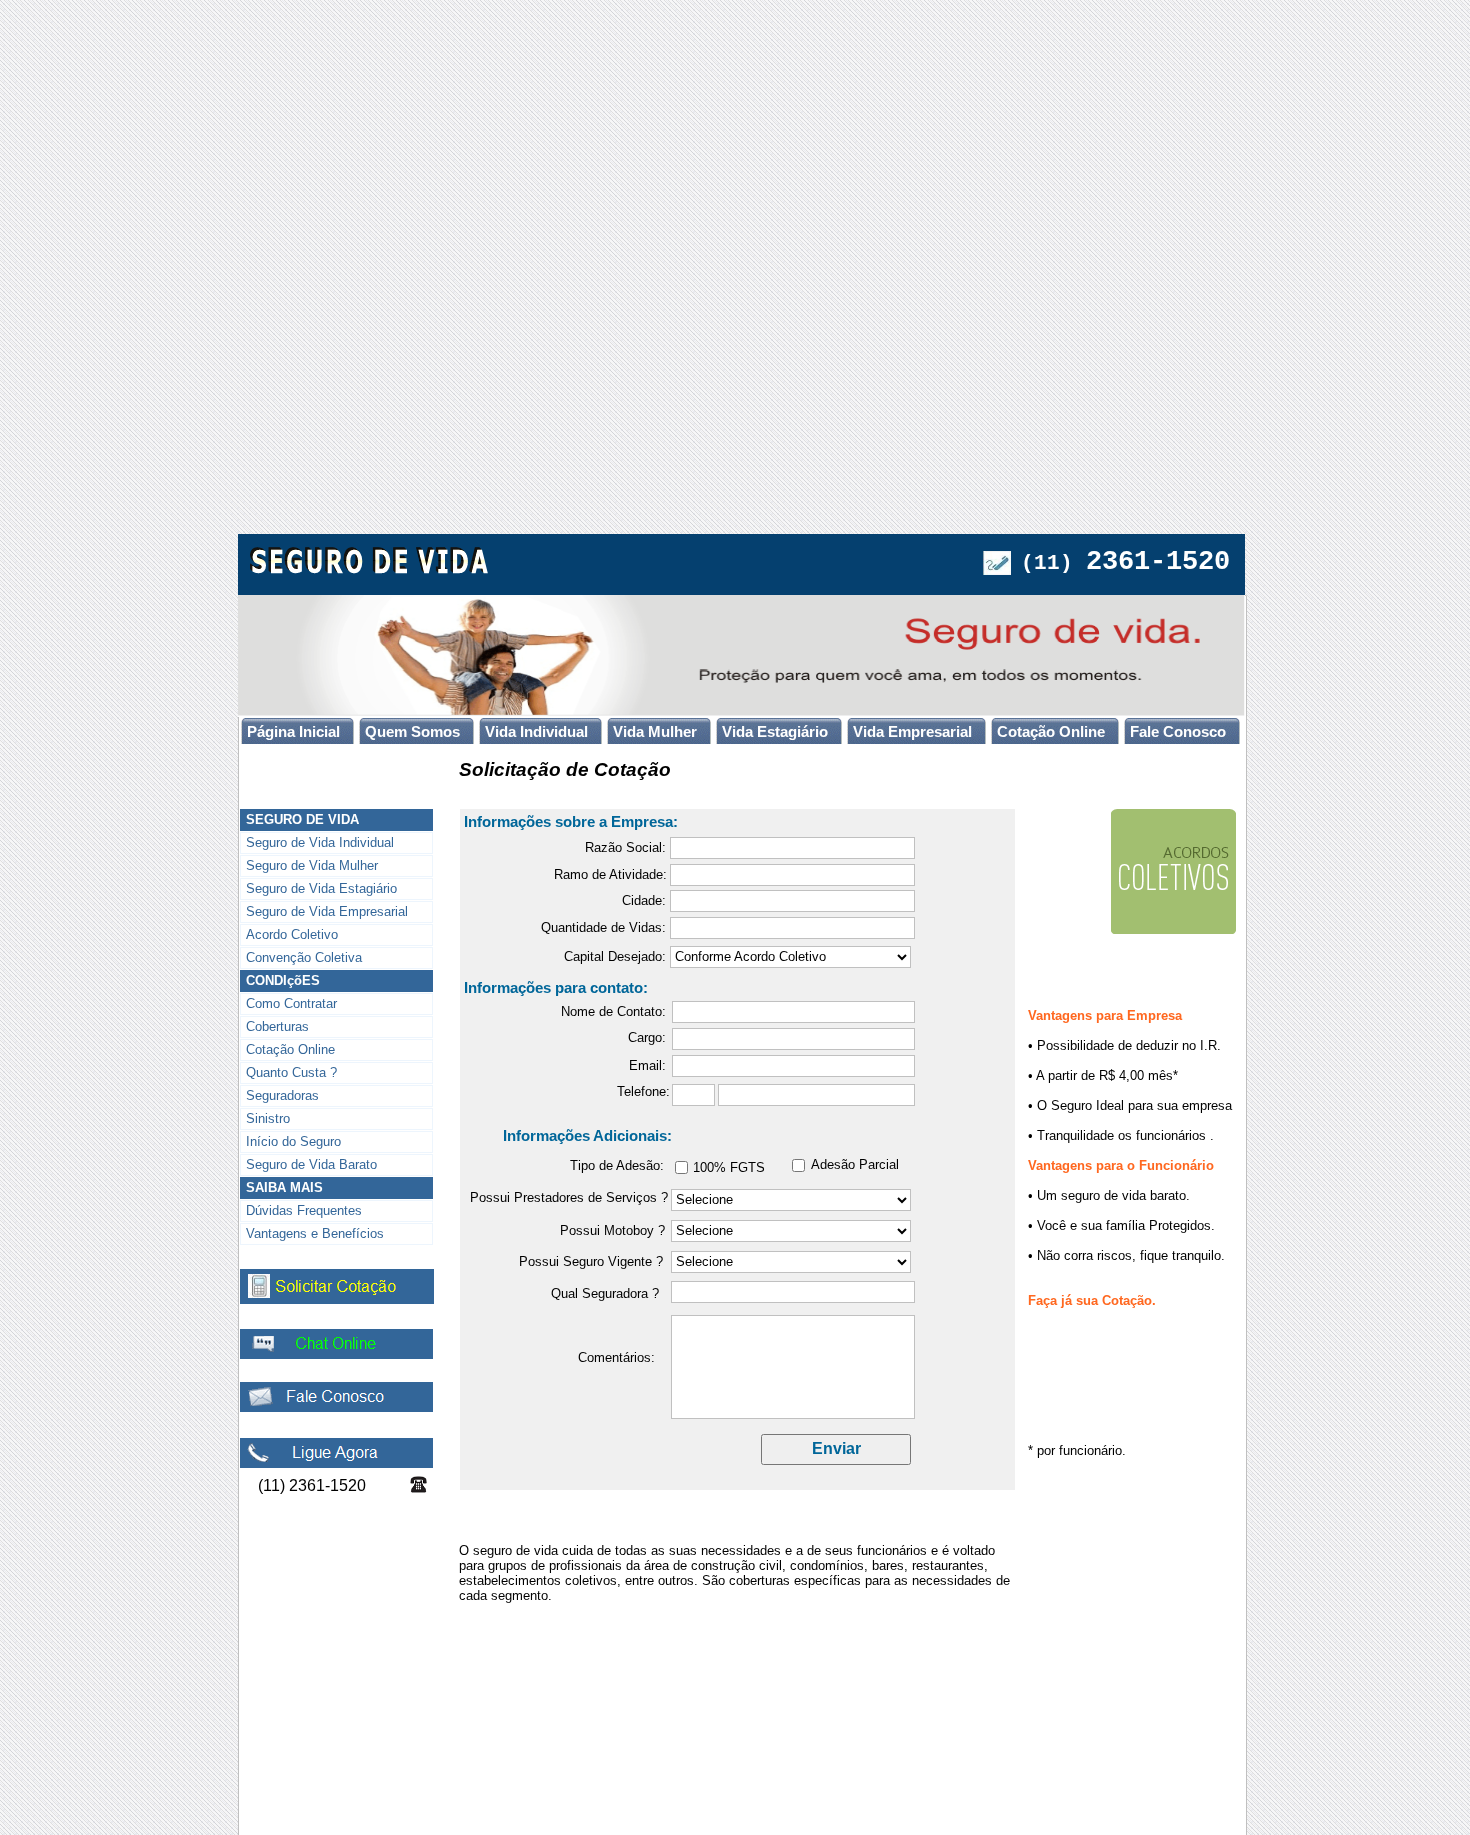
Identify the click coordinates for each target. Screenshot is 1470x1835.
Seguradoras (282, 1095)
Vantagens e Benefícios (315, 1233)
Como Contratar (291, 1003)
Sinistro (268, 1118)
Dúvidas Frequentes (304, 1210)
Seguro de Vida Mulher (312, 865)
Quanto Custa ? (291, 1072)
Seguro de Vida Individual (320, 842)
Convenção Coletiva (304, 957)
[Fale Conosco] (336, 1407)
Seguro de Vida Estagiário (321, 888)
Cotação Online (290, 1049)
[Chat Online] (336, 1354)
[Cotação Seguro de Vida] (337, 1299)
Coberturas (277, 1026)
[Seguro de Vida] (370, 569)
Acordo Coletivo (292, 934)
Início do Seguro (293, 1141)
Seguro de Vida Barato (311, 1164)
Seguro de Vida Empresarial (327, 911)
